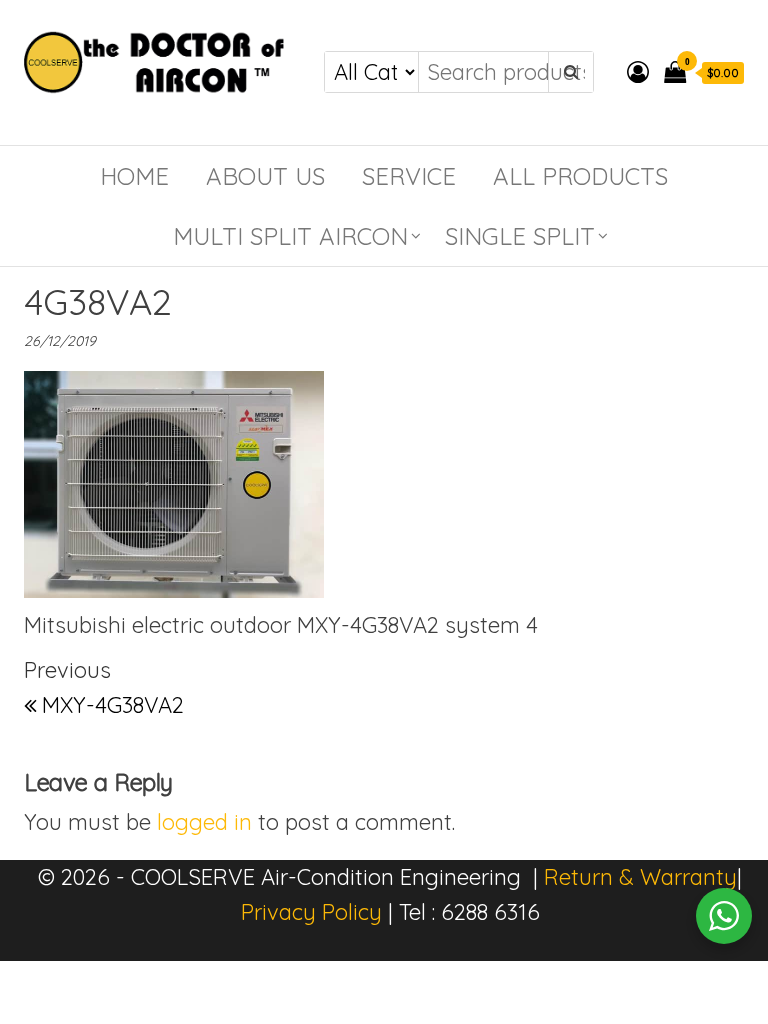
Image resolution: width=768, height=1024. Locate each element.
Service (409, 176)
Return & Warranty (640, 877)
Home (134, 176)
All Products (580, 176)
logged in (204, 822)
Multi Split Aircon (290, 236)
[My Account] (638, 72)
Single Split (520, 236)
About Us (265, 176)
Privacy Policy (311, 912)
